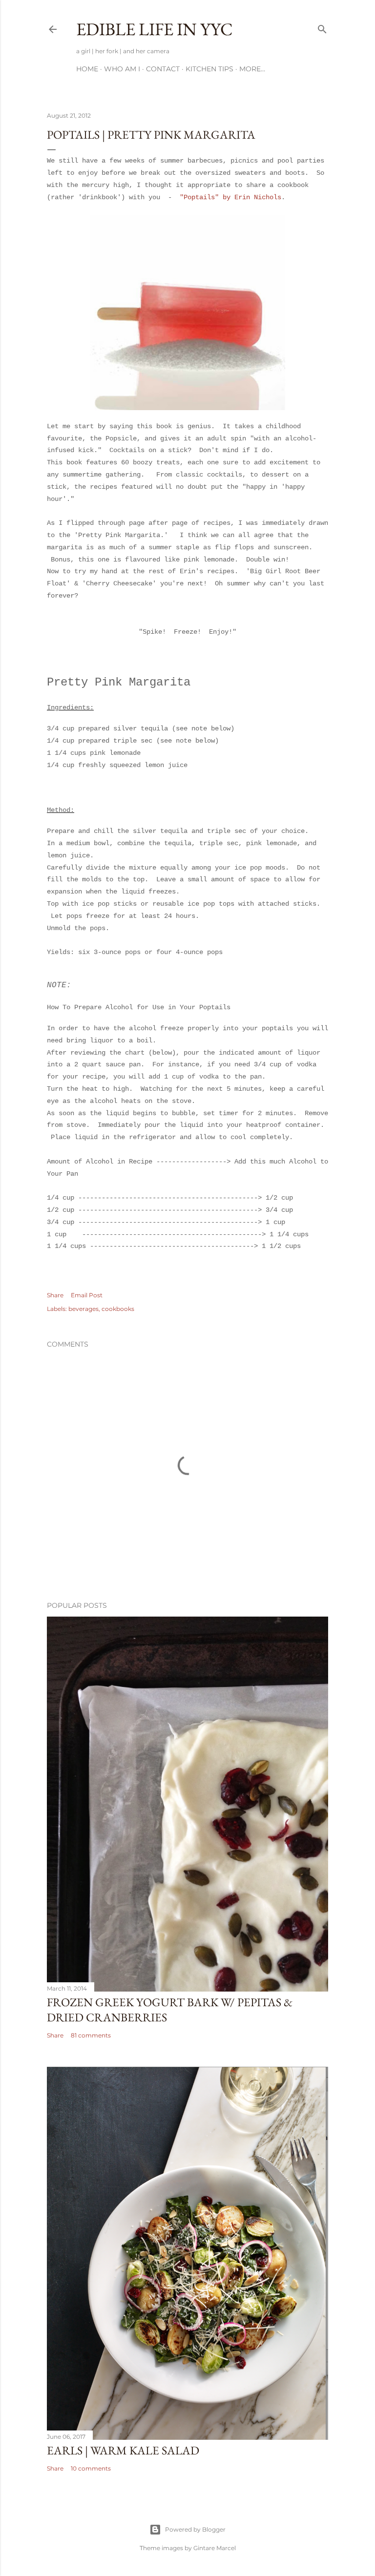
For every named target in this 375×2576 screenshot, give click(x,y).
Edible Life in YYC (155, 29)
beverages (83, 1309)
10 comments (91, 2468)
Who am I (122, 69)
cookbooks (118, 1309)
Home (87, 69)
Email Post (87, 1295)
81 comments (91, 2035)
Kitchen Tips (209, 69)
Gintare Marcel (215, 2548)
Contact (163, 69)
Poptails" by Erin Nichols (232, 197)
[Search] (322, 27)
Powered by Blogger (195, 2529)
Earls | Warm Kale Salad (123, 2450)
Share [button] (55, 1295)
